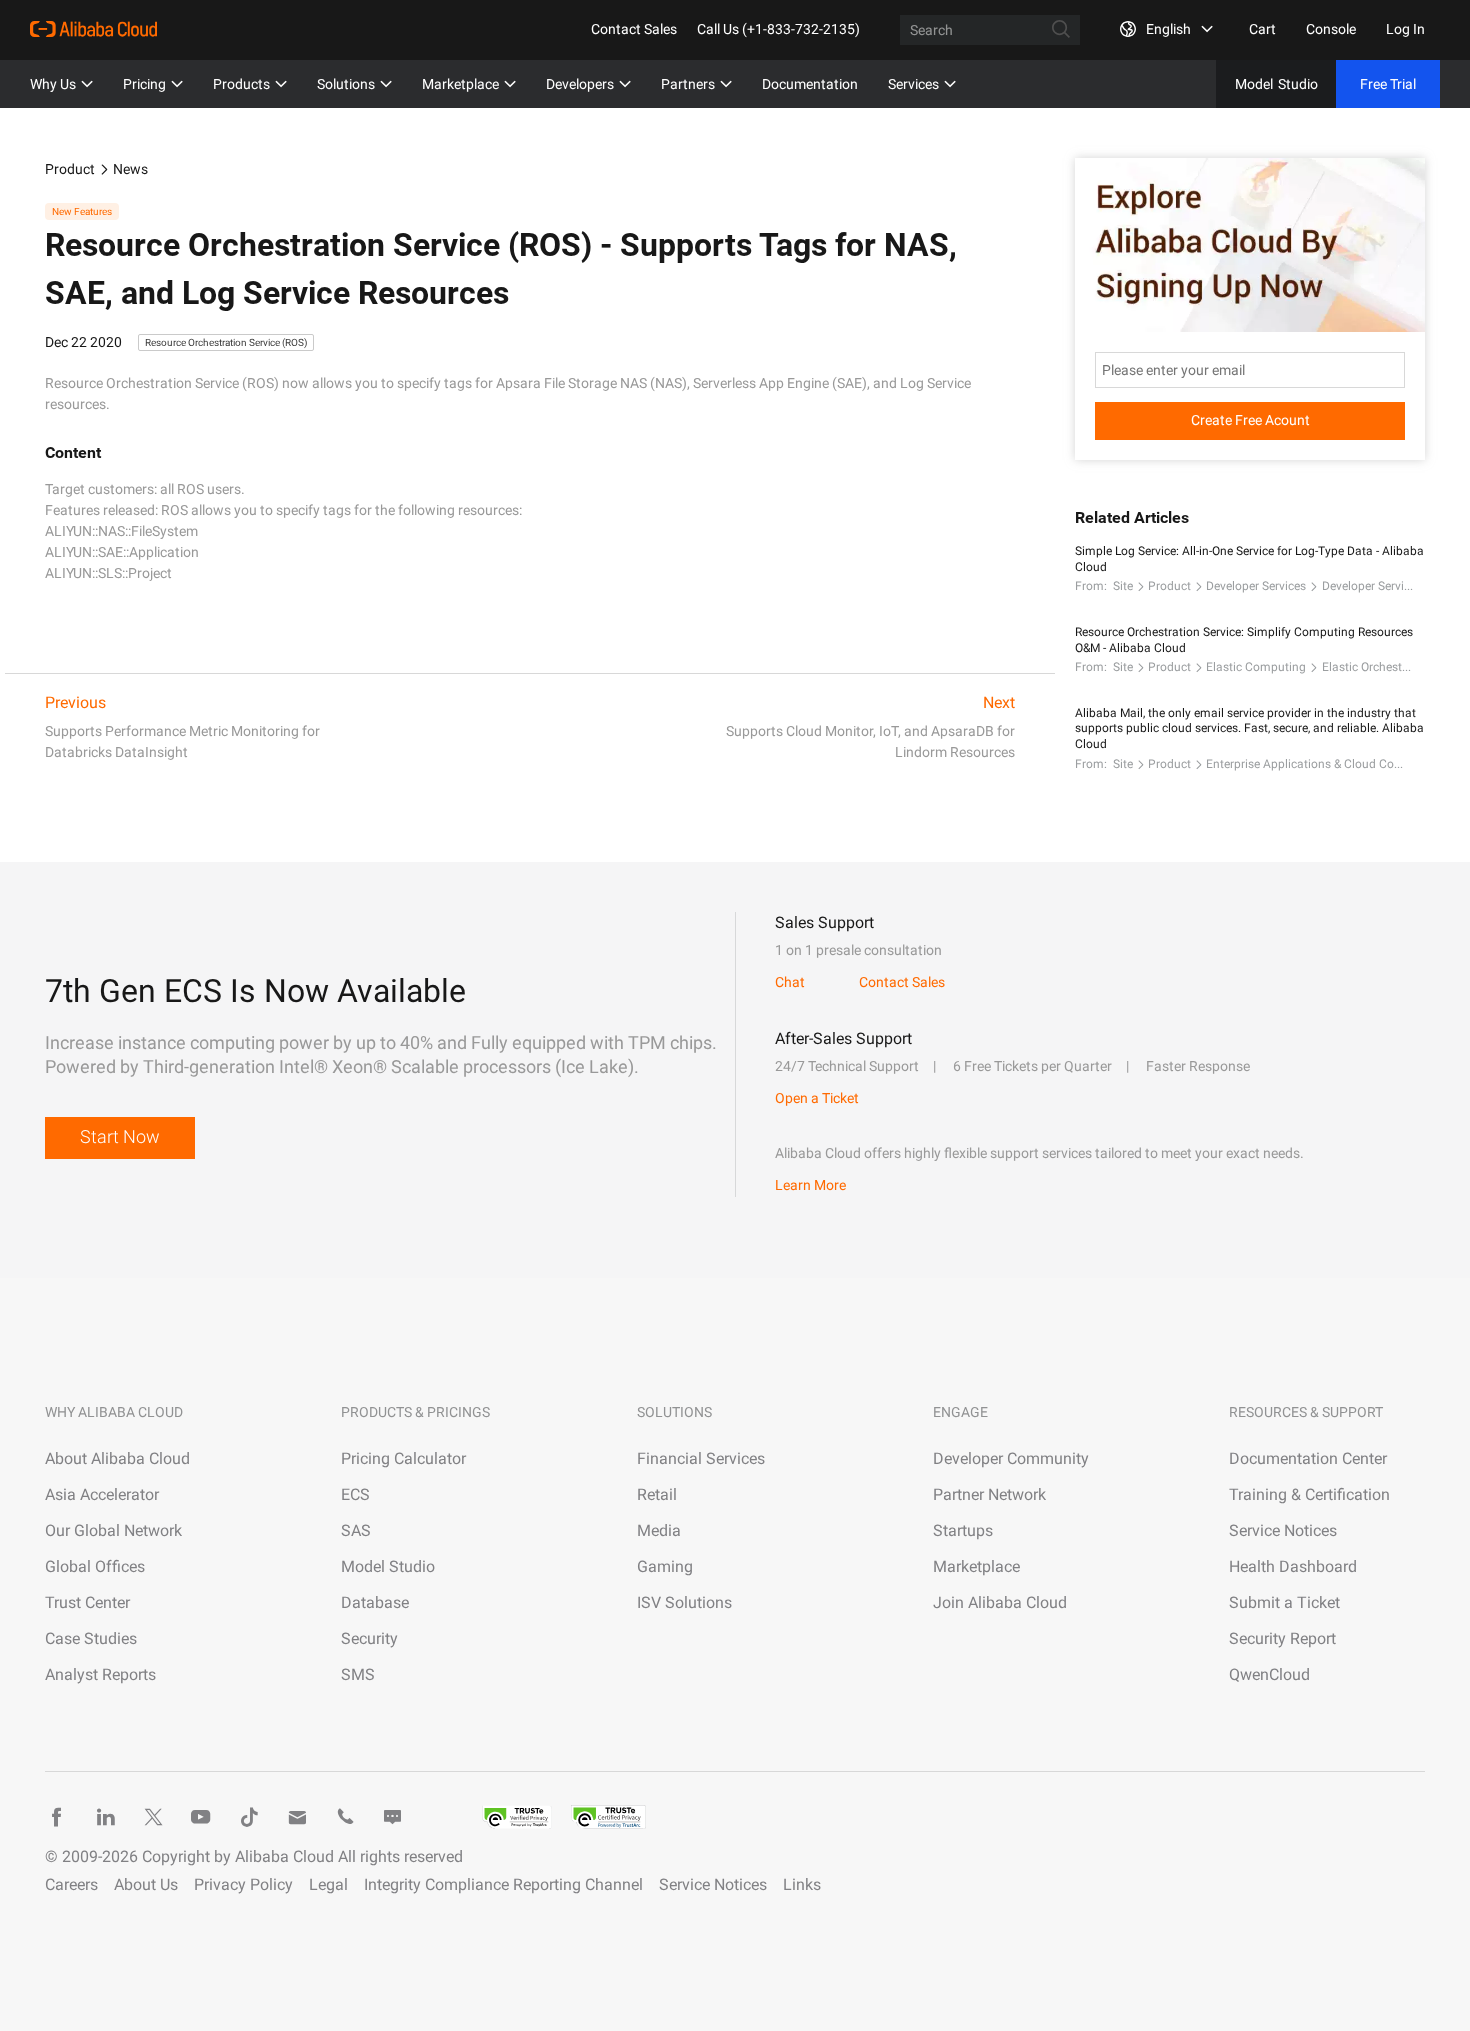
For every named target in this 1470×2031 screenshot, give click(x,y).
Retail (657, 1494)
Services (913, 84)
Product (70, 169)
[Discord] (393, 1817)
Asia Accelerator (102, 1494)
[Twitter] (153, 1817)
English (1168, 29)
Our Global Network (113, 1530)
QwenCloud (1269, 1674)
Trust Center (87, 1602)
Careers (71, 1884)
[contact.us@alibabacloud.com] (297, 1817)
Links (802, 1884)
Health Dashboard (1293, 1566)
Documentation (810, 84)
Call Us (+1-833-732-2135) (778, 29)
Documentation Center (1308, 1458)
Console (1331, 29)
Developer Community (1011, 1458)
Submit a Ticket (1284, 1602)
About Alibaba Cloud (117, 1458)
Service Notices (1283, 1530)
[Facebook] (57, 1817)
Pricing (144, 84)
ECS (355, 1494)
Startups (963, 1530)
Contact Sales (634, 29)
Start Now (120, 1136)
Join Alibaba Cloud (1000, 1602)
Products (241, 84)
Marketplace (460, 84)
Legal (328, 1884)
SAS (356, 1530)
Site (1123, 586)
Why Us (53, 84)
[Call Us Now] (345, 1817)
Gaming (665, 1566)
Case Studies (91, 1638)
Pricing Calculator (403, 1458)
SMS (358, 1674)
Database (375, 1602)
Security (369, 1638)
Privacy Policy (243, 1884)
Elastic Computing (1256, 667)
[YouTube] (201, 1817)
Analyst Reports (100, 1674)
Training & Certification (1309, 1494)
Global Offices (95, 1566)
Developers (580, 84)
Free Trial (1388, 84)
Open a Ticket (817, 1098)
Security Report (1282, 1638)
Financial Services (701, 1458)
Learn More (810, 1185)
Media (659, 1530)
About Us (146, 1884)
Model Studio (388, 1566)
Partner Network (989, 1494)
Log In (1405, 29)
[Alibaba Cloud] (93, 29)
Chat (790, 982)
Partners (688, 84)
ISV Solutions (684, 1602)
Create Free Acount (1250, 420)
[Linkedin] (105, 1817)
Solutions (346, 84)
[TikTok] (249, 1817)
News (130, 169)
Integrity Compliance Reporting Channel (503, 1884)
